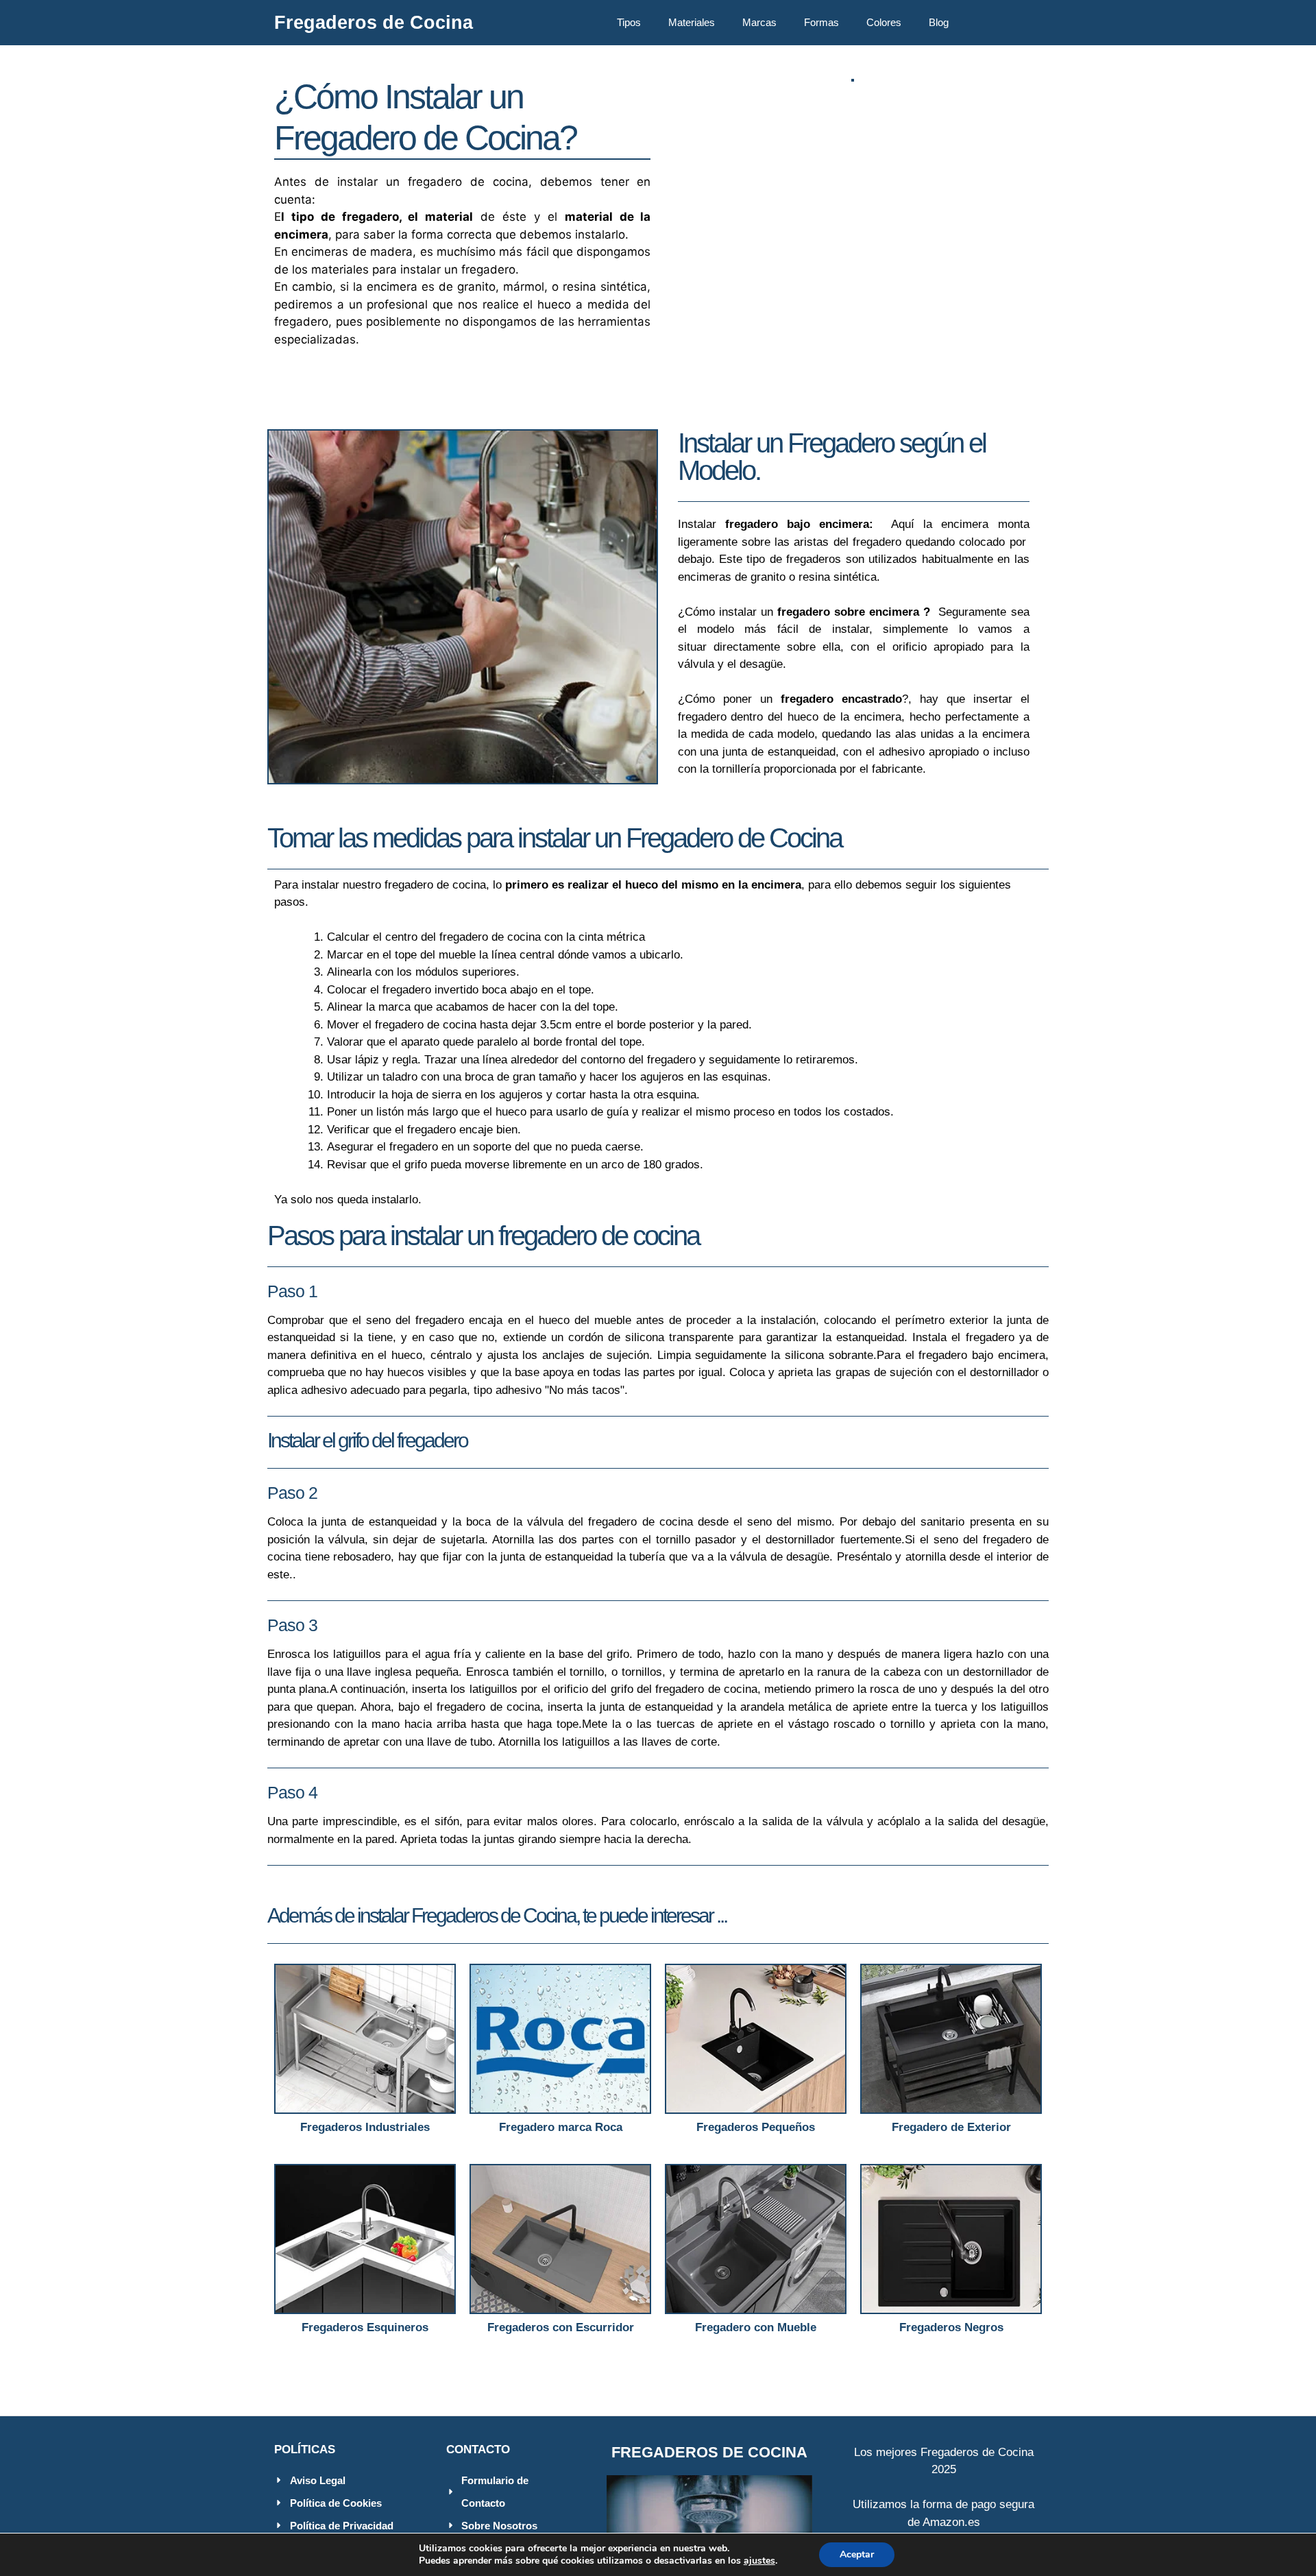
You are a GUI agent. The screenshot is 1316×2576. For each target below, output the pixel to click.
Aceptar (857, 2554)
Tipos (629, 22)
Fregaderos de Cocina (374, 23)
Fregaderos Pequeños (756, 2127)
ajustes (759, 2561)
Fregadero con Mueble (756, 2327)
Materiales (692, 22)
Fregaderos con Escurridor (561, 2327)
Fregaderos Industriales (365, 2127)
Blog (939, 22)
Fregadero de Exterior (951, 2127)
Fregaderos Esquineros (365, 2327)
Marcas (759, 22)
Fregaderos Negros (951, 2327)
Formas (821, 22)
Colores (884, 22)
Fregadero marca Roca (561, 2127)
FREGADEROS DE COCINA (709, 2452)
